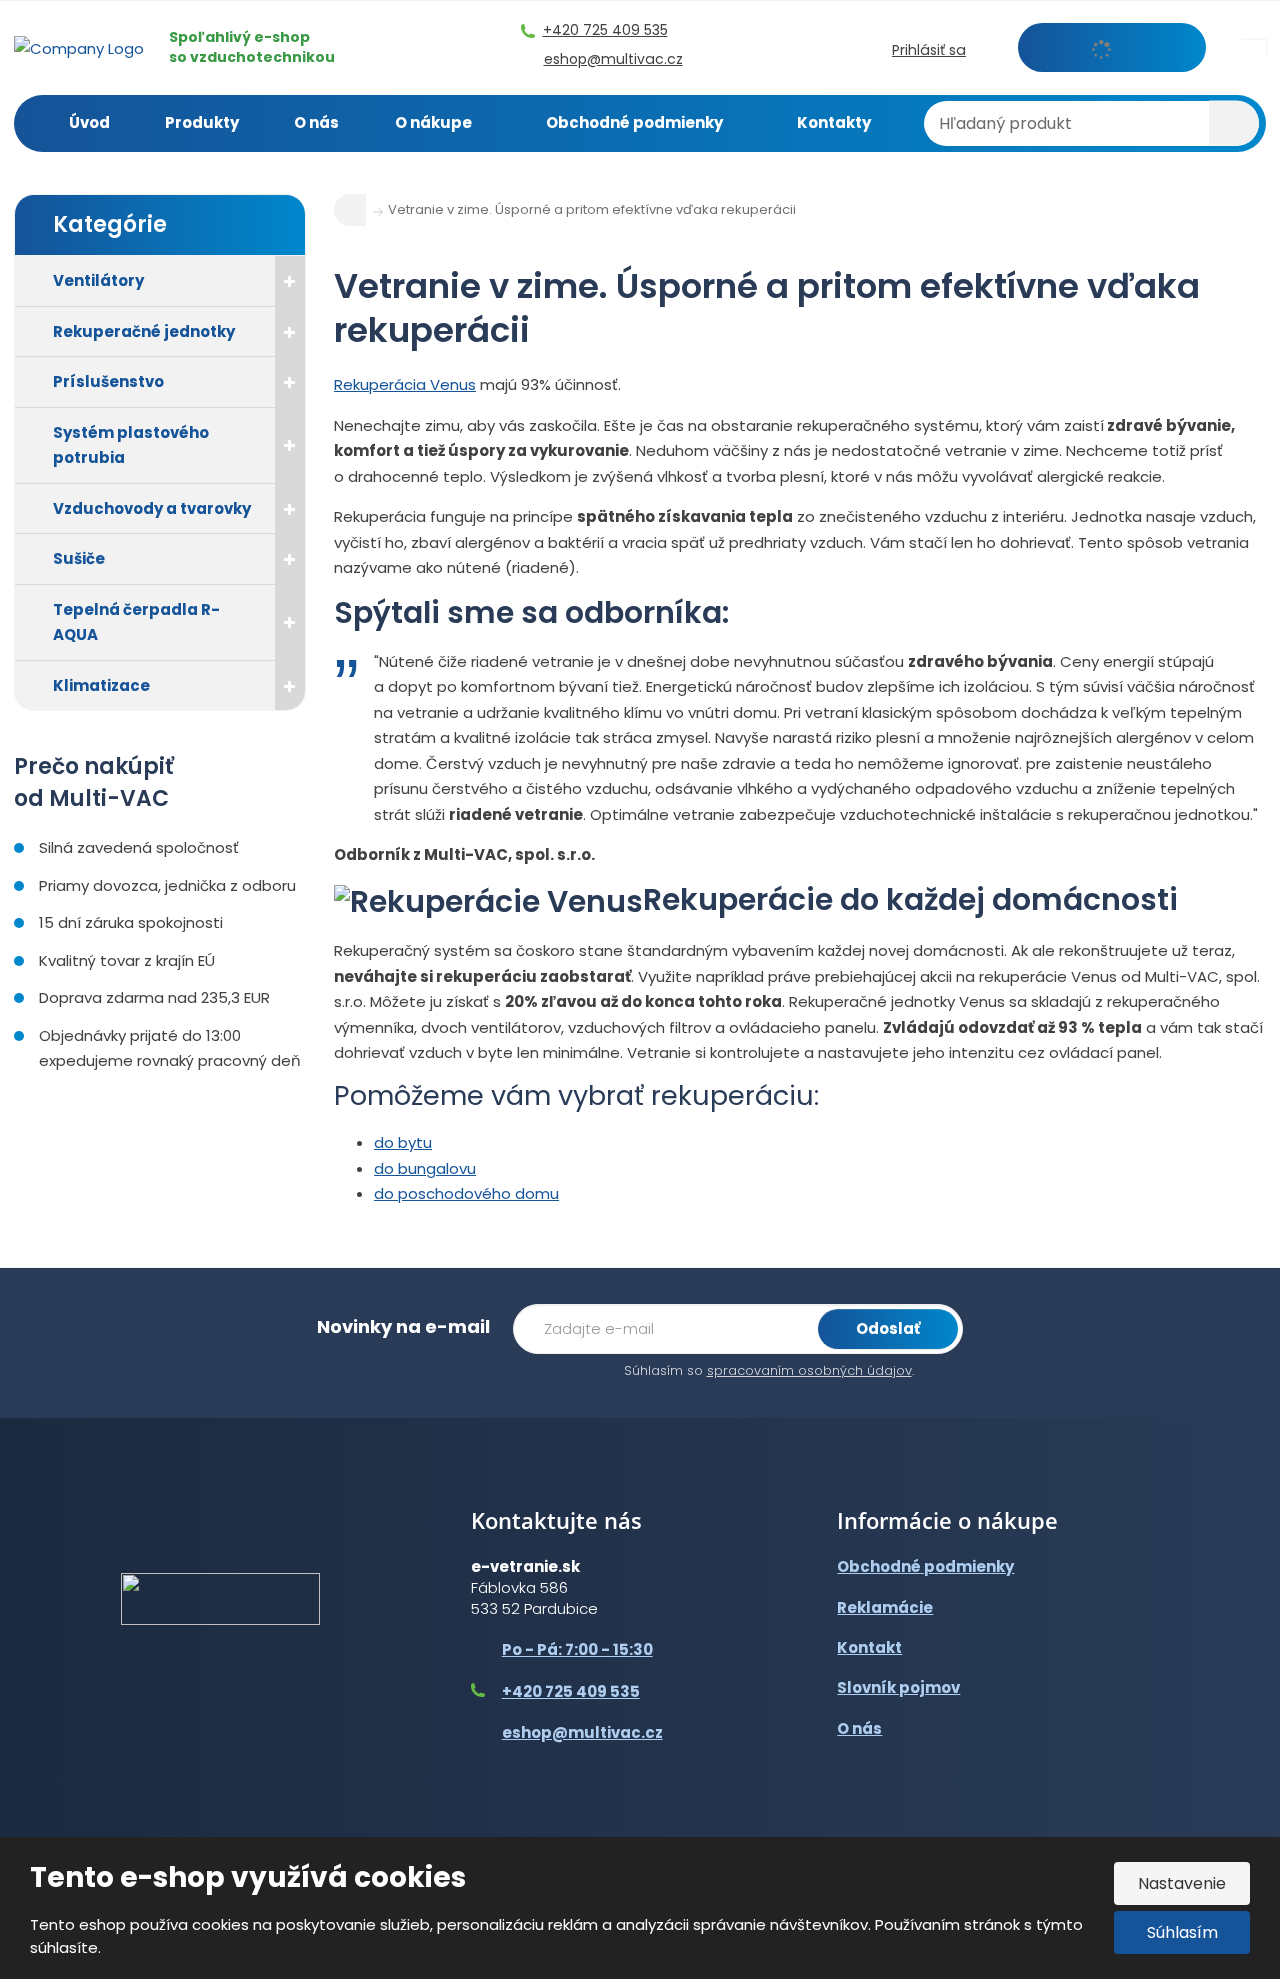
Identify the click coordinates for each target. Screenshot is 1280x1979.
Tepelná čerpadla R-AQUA (136, 622)
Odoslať (888, 1328)
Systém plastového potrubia (131, 445)
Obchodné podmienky (634, 122)
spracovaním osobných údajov (809, 1370)
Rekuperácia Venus (405, 384)
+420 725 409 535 (571, 1691)
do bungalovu (425, 1168)
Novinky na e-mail (403, 1326)
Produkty (202, 122)
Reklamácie (885, 1607)
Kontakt (869, 1647)
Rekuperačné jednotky (144, 331)
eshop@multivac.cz (582, 1732)
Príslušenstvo (108, 381)
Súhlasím (1182, 1932)
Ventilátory (98, 280)
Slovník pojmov (898, 1687)
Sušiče (79, 558)
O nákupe (433, 122)
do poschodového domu (466, 1193)
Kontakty (834, 122)
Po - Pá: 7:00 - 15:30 (577, 1649)
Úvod (89, 122)
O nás (316, 122)
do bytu (403, 1142)
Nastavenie (1182, 1883)
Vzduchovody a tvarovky (152, 508)
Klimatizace (101, 685)
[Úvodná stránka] (79, 46)
